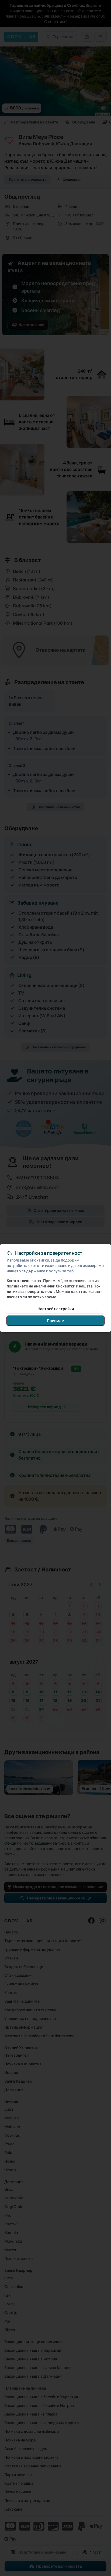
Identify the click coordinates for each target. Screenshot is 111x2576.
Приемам (56, 1320)
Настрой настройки (56, 1308)
